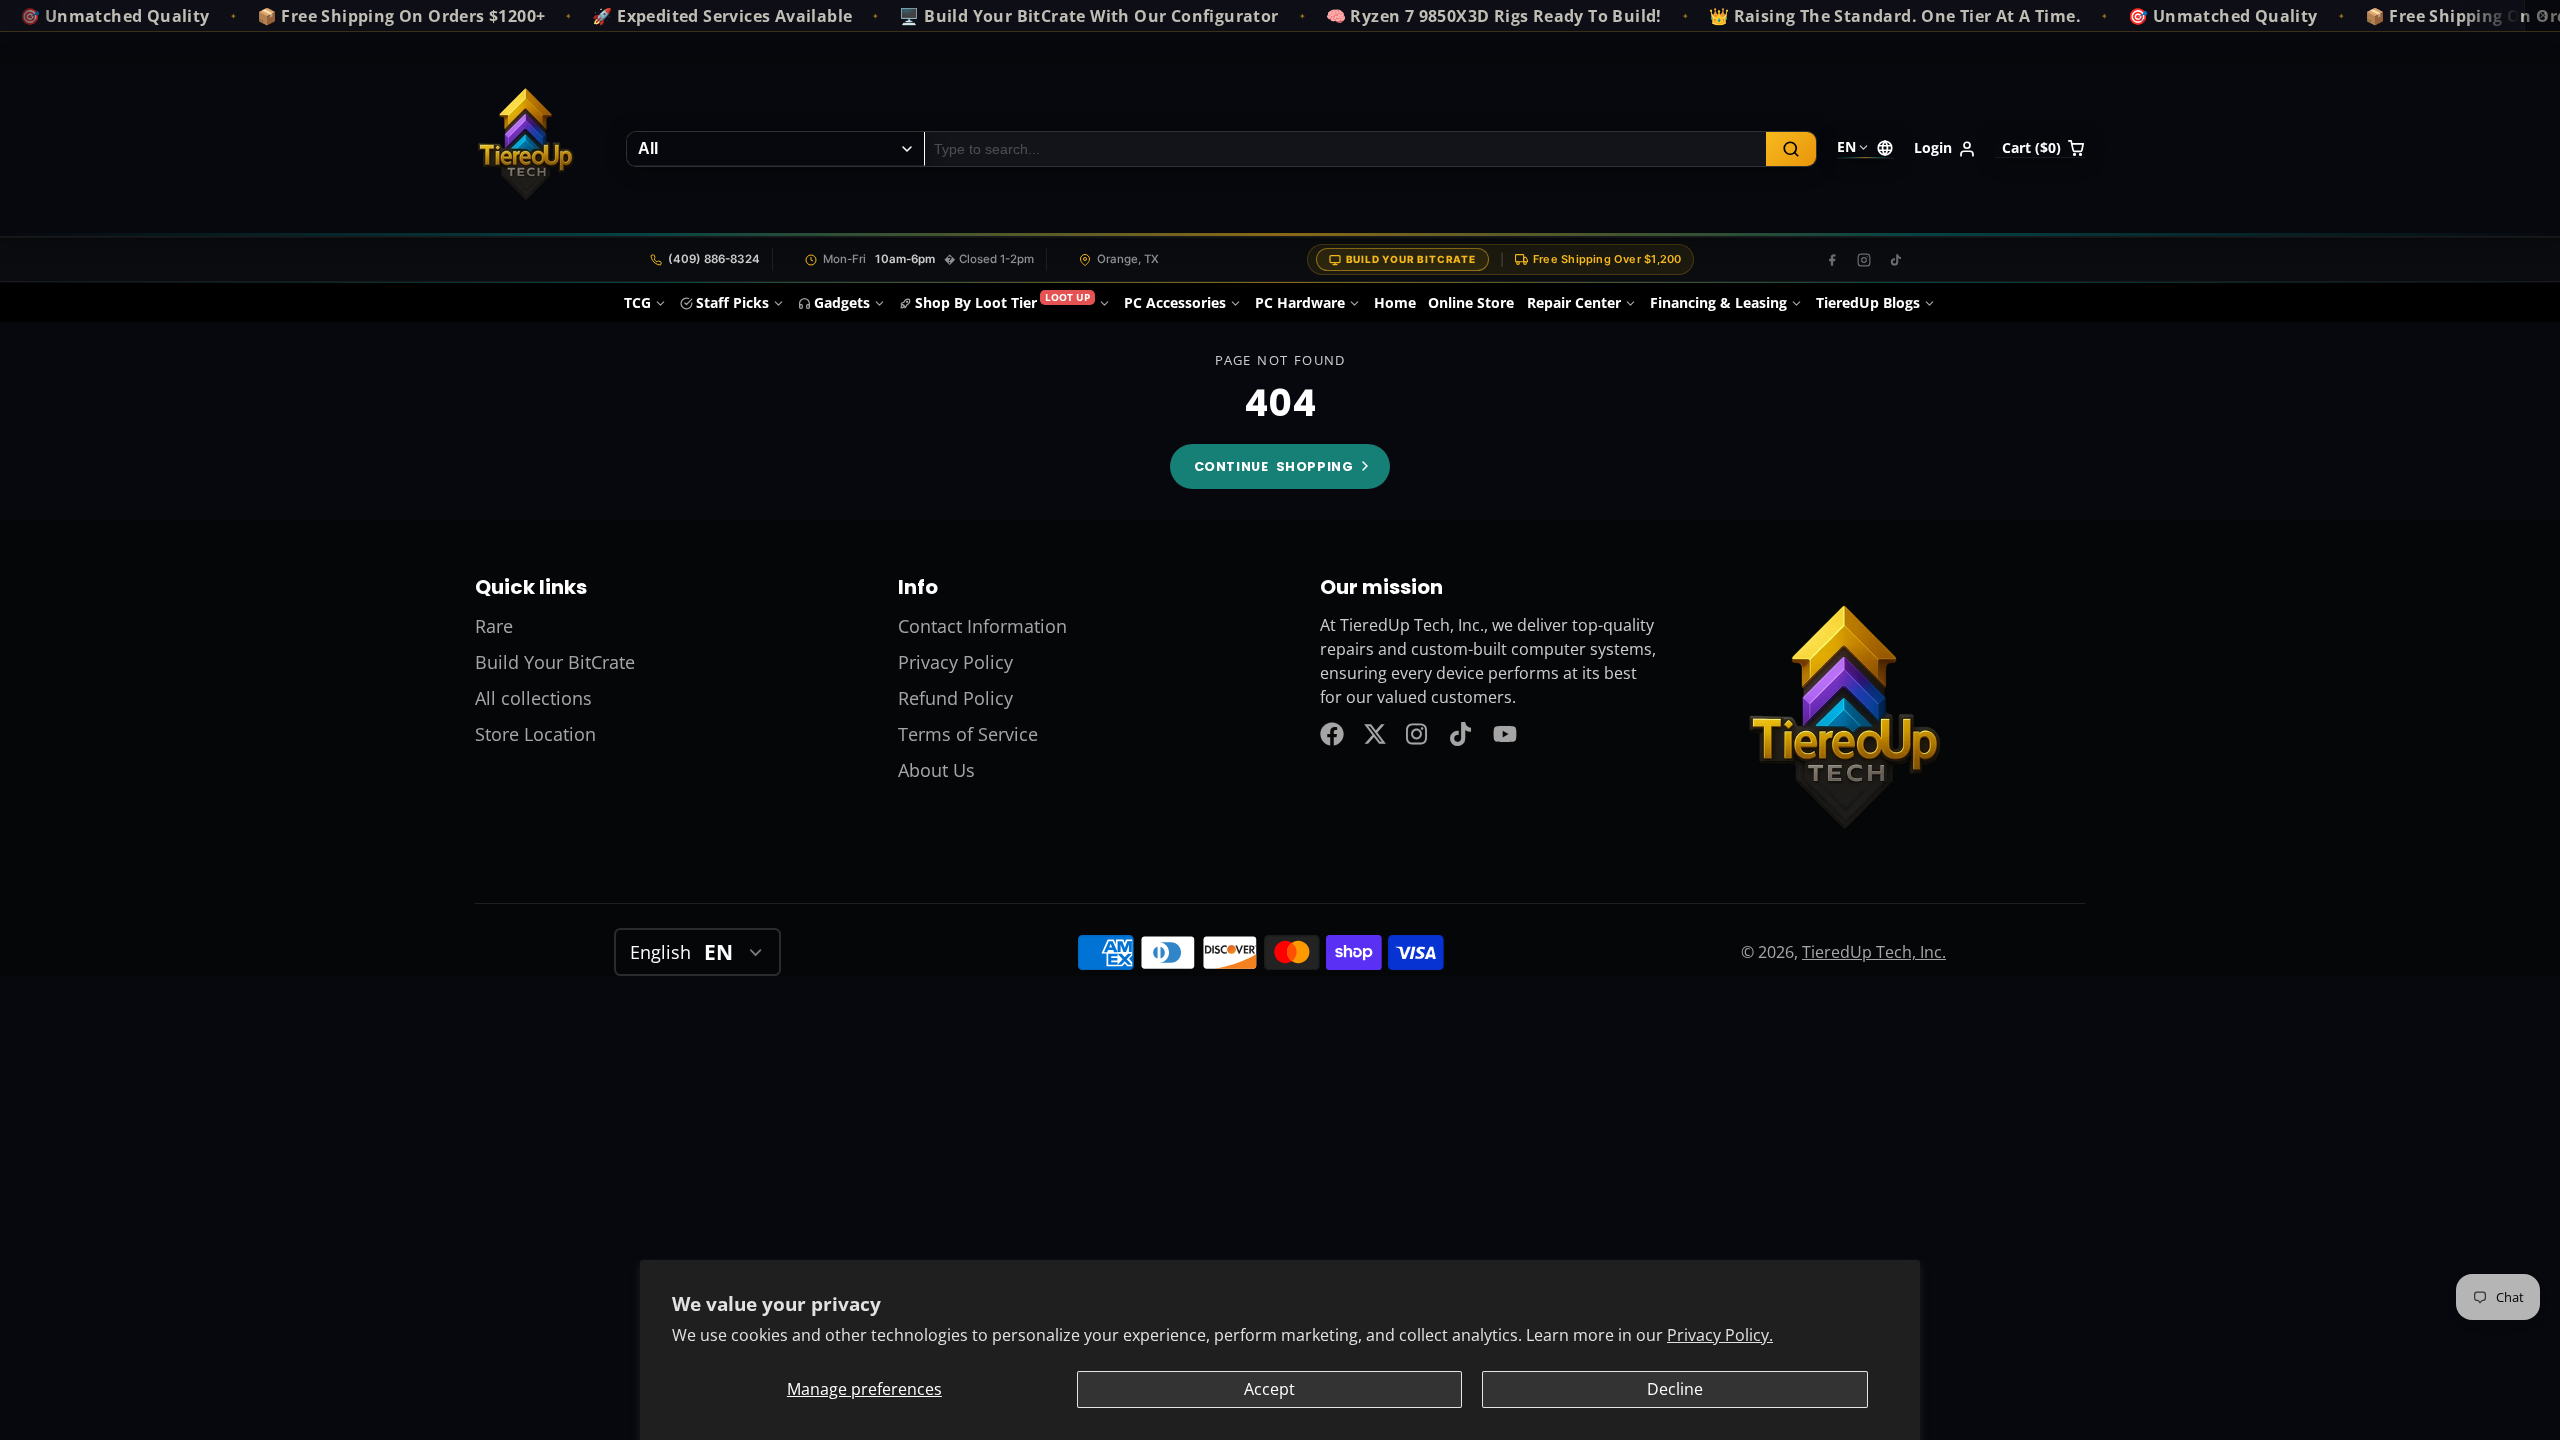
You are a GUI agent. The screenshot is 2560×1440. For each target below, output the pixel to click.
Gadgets (842, 302)
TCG (637, 302)
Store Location (535, 734)
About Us (936, 770)
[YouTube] (1505, 734)
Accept (1269, 1389)
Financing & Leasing (1718, 302)
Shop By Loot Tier (1002, 301)
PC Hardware (1300, 302)
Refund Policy (955, 698)
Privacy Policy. (1720, 1335)
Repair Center (1574, 302)
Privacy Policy (955, 662)
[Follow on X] (1375, 734)
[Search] (1791, 149)
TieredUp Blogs (1868, 302)
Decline (1675, 1389)
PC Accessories (1175, 302)
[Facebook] (1832, 260)
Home (1395, 302)
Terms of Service (968, 734)
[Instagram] (1864, 260)
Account (1945, 149)
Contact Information (982, 626)
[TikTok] (1896, 260)
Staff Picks (732, 302)
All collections (533, 698)
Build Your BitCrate (1411, 259)
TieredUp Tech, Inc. (1874, 952)
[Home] (525, 149)
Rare (494, 626)
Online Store (1471, 302)
